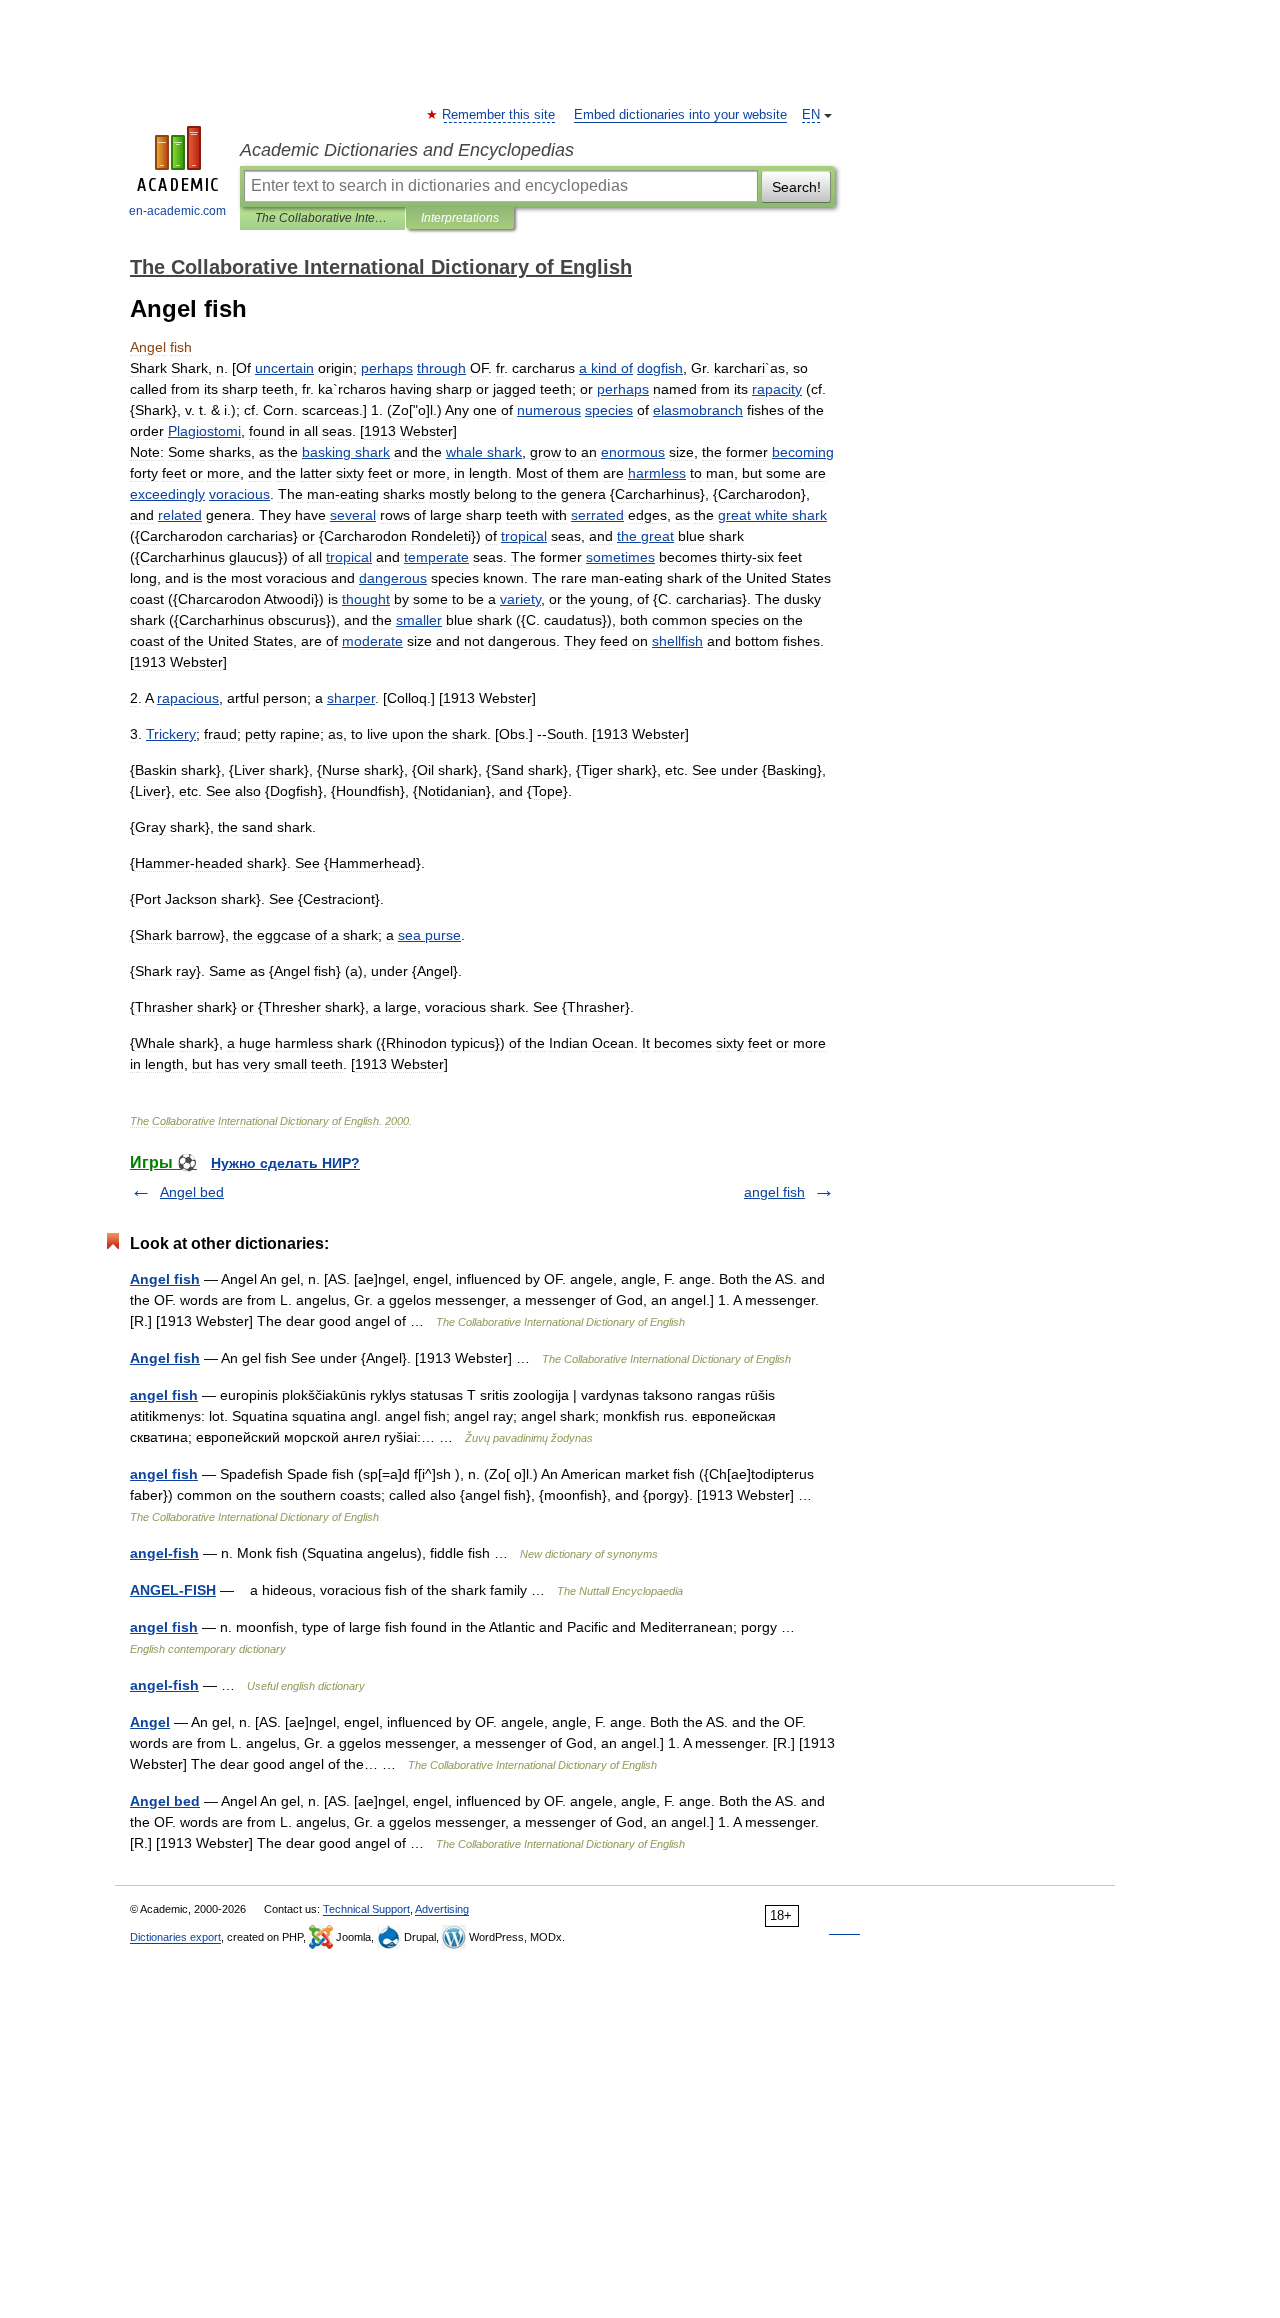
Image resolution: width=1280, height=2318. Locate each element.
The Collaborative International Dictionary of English (322, 218)
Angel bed (192, 1192)
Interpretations (460, 218)
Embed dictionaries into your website (680, 115)
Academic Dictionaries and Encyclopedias (407, 150)
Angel (150, 1722)
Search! (796, 187)
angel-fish (164, 1553)
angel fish (774, 1192)
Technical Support (366, 1909)
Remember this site (499, 115)
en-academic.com (177, 211)
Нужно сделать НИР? (285, 1163)
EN (811, 115)
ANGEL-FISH (173, 1590)
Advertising (442, 1909)
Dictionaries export (175, 1937)
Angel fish (165, 1279)
